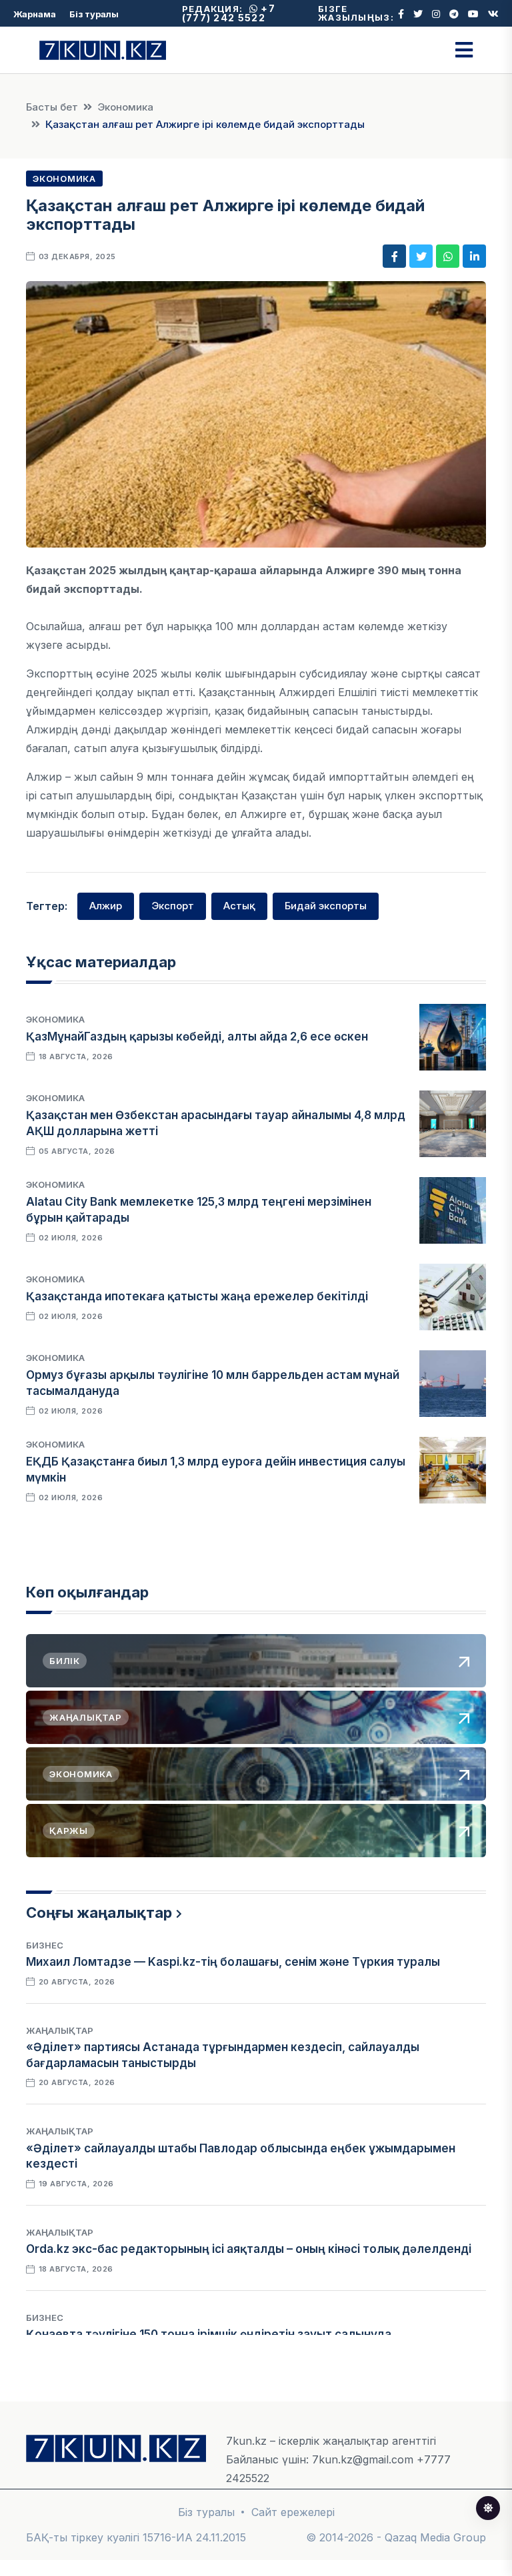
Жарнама (35, 14)
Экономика (125, 107)
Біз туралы (94, 14)
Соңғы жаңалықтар (99, 1913)
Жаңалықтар (60, 2030)
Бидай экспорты (326, 906)
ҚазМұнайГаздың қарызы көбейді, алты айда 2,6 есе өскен (197, 1037)
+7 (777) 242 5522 (229, 13)
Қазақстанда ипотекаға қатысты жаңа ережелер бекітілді (197, 1296)
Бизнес (45, 1945)
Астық (239, 906)
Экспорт (173, 906)
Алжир (106, 906)
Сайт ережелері (293, 2512)
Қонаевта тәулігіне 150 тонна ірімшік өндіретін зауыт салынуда (209, 2334)
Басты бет (52, 107)
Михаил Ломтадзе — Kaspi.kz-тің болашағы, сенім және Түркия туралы (233, 1962)
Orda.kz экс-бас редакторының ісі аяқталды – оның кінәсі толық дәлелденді (249, 2249)
